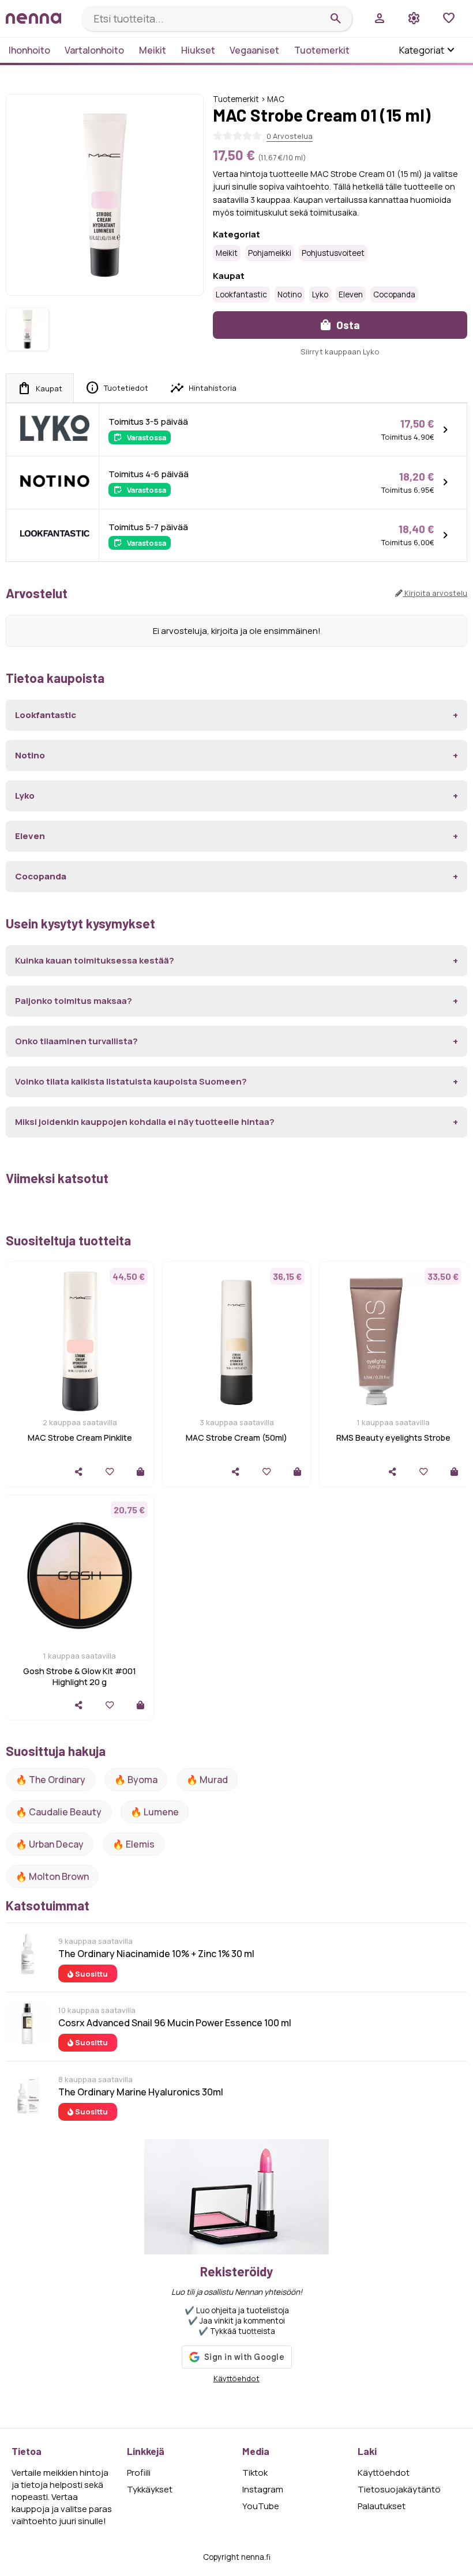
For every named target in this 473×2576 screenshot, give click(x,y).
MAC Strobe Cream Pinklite (80, 1438)
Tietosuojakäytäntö (399, 2489)
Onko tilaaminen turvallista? (76, 1041)
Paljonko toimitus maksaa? (74, 1001)
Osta (347, 325)
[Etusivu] (39, 18)
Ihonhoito (29, 50)
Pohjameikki (270, 253)
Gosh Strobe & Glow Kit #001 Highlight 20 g (80, 1676)
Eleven (351, 294)
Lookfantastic (241, 294)
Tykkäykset (150, 2489)
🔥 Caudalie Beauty (59, 1812)
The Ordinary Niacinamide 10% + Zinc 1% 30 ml (156, 1954)
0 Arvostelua (290, 136)
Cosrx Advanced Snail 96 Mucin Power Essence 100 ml (175, 2023)
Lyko (320, 294)
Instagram (263, 2489)
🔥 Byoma (136, 1780)
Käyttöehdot (236, 2378)
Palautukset (382, 2506)
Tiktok (255, 2473)
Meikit (153, 50)
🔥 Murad (207, 1780)
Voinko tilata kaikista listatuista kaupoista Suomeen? (131, 1081)
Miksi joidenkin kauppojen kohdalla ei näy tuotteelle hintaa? (145, 1122)
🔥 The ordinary (50, 1780)
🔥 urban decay (50, 1844)
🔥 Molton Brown (52, 1876)
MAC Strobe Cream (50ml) (236, 1438)
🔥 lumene (155, 1812)
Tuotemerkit (322, 50)
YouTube (261, 2506)
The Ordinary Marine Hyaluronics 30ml (141, 2092)
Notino (290, 294)
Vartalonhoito (94, 50)
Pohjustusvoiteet (333, 253)
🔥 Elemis (134, 1844)
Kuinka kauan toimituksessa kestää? (95, 960)
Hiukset (198, 50)
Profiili (139, 2473)
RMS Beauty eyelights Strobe (393, 1438)
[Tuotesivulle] (140, 1472)
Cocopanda (394, 294)
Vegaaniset (254, 50)
